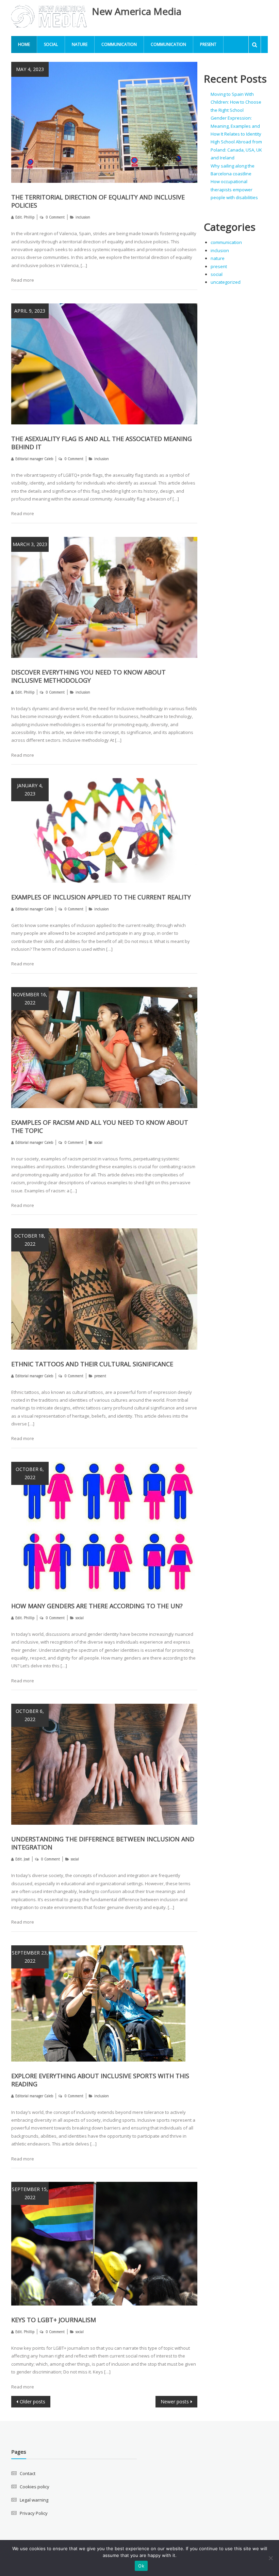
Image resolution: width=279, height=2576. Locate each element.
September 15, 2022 (30, 2193)
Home (24, 44)
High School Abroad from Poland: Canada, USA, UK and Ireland (236, 150)
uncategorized (226, 282)
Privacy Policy (34, 2513)
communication (119, 44)
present (208, 44)
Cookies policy (35, 2487)
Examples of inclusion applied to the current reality (101, 897)
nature (80, 44)
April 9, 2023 (30, 311)
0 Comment (55, 217)
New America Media (137, 11)
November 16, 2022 (30, 998)
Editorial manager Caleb (34, 459)
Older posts (32, 2402)
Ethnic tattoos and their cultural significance (92, 1364)
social (51, 44)
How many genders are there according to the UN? (97, 1606)
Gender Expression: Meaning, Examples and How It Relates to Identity (236, 126)
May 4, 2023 (30, 69)
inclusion (83, 217)
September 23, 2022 (30, 1957)
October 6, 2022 (30, 1473)
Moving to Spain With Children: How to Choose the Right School (236, 102)
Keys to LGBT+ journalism (54, 2320)
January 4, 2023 (30, 790)
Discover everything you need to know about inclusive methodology (88, 676)
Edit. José (22, 1859)
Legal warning (34, 2500)
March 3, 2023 (30, 544)
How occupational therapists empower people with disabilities (234, 189)
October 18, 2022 (30, 1240)
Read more (23, 280)
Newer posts (175, 2402)
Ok (141, 2566)
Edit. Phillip (25, 217)
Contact (28, 2473)
